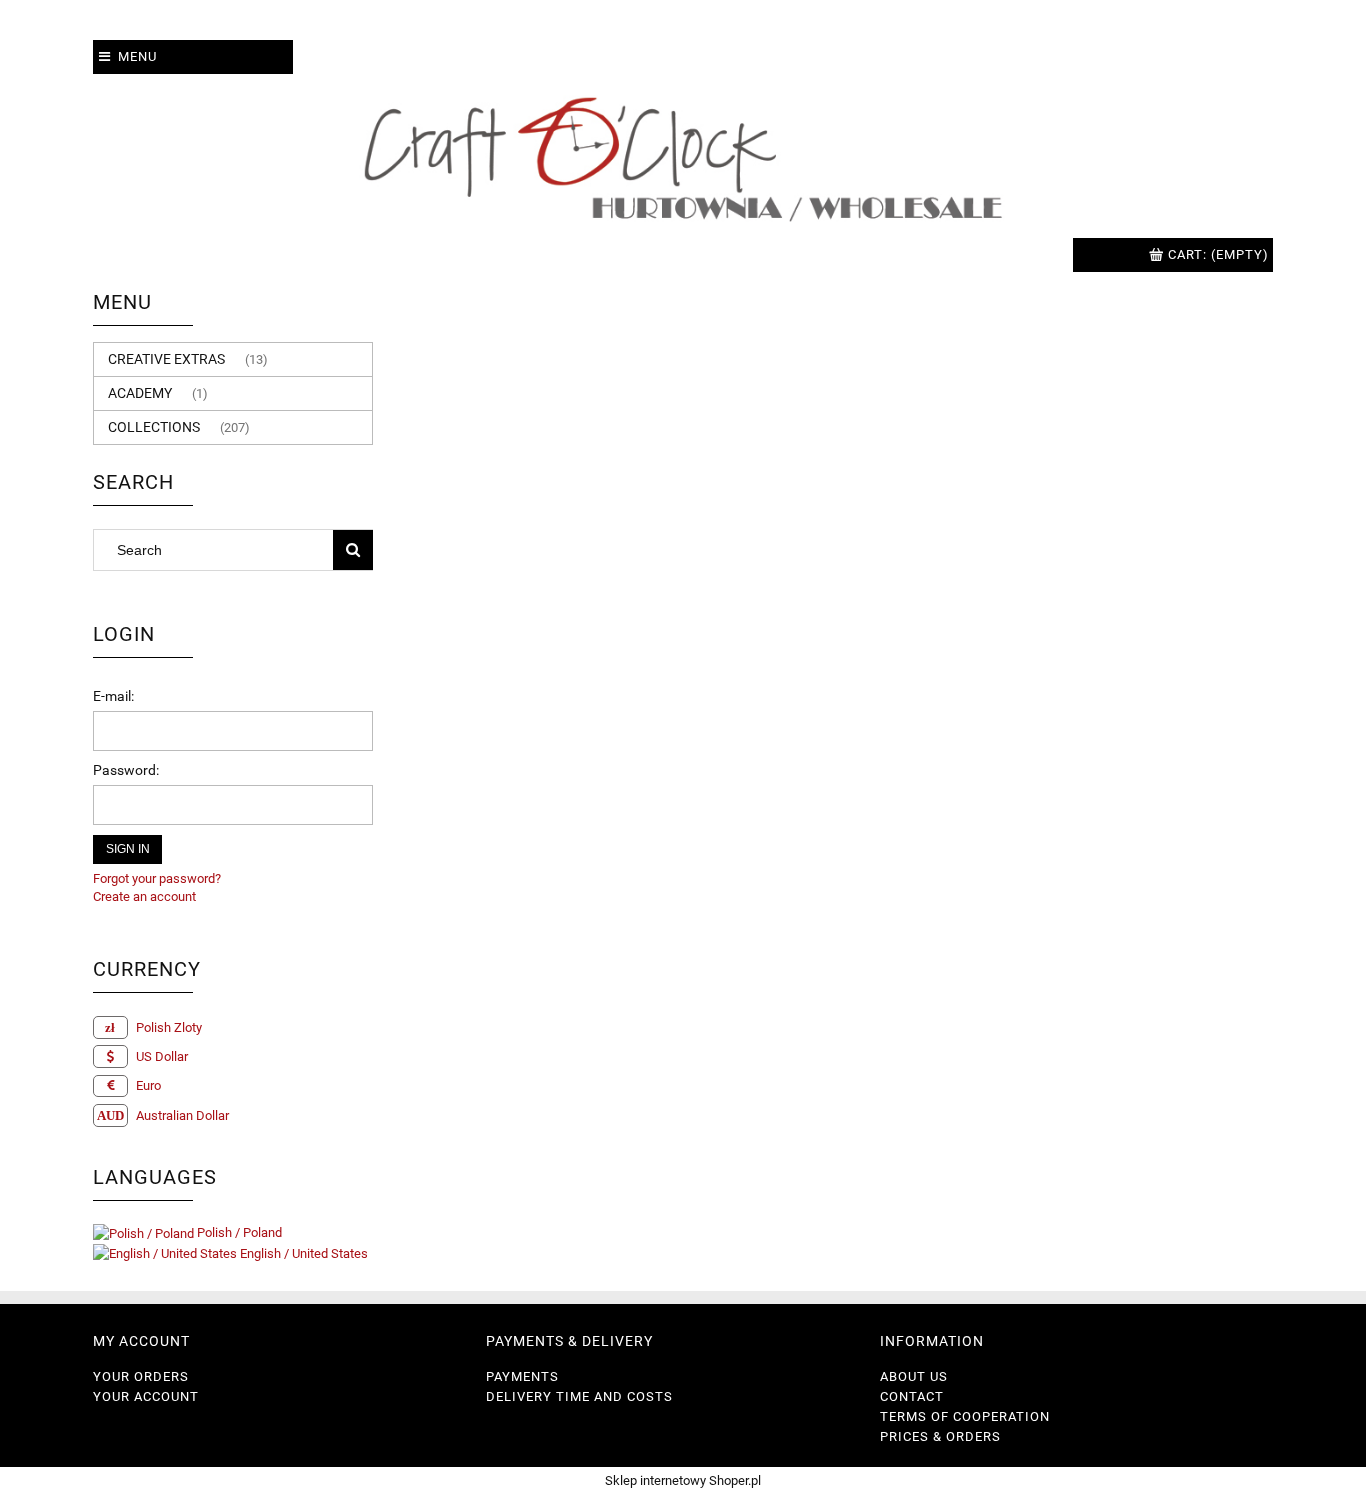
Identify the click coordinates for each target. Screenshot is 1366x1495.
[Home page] (683, 156)
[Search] (353, 550)
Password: (126, 770)
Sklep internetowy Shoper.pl (683, 1480)
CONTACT (912, 1396)
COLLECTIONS (154, 427)
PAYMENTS (522, 1376)
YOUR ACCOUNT (146, 1396)
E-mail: (113, 696)
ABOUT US (914, 1376)
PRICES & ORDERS (940, 1436)
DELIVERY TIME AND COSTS (579, 1396)
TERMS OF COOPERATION (965, 1416)
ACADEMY (140, 393)
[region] (833, 682)
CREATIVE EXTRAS (166, 359)
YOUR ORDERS (141, 1376)
